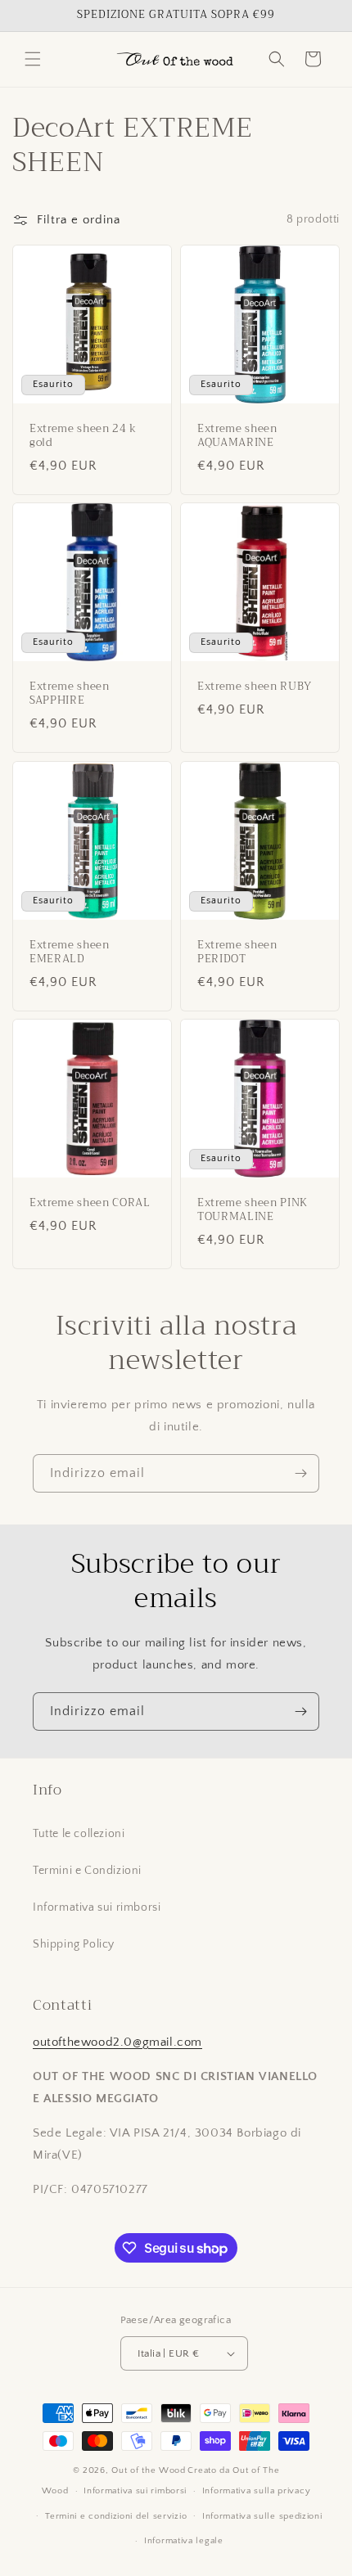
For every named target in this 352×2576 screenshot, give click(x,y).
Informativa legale (184, 2541)
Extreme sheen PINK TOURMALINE (253, 1210)
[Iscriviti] (300, 1473)
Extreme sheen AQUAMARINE (237, 436)
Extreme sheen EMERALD (70, 952)
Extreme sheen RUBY (255, 687)
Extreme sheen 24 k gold (83, 436)
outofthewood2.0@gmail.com (117, 2042)
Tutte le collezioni (79, 1834)
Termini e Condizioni (87, 1871)
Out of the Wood (149, 2470)
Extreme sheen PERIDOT (237, 952)
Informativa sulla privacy (257, 2491)
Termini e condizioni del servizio (116, 2516)
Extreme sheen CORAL (90, 1203)
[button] (33, 59)
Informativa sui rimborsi (97, 1907)
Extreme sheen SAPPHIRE (70, 694)
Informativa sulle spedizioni (262, 2516)
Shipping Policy (74, 1944)
